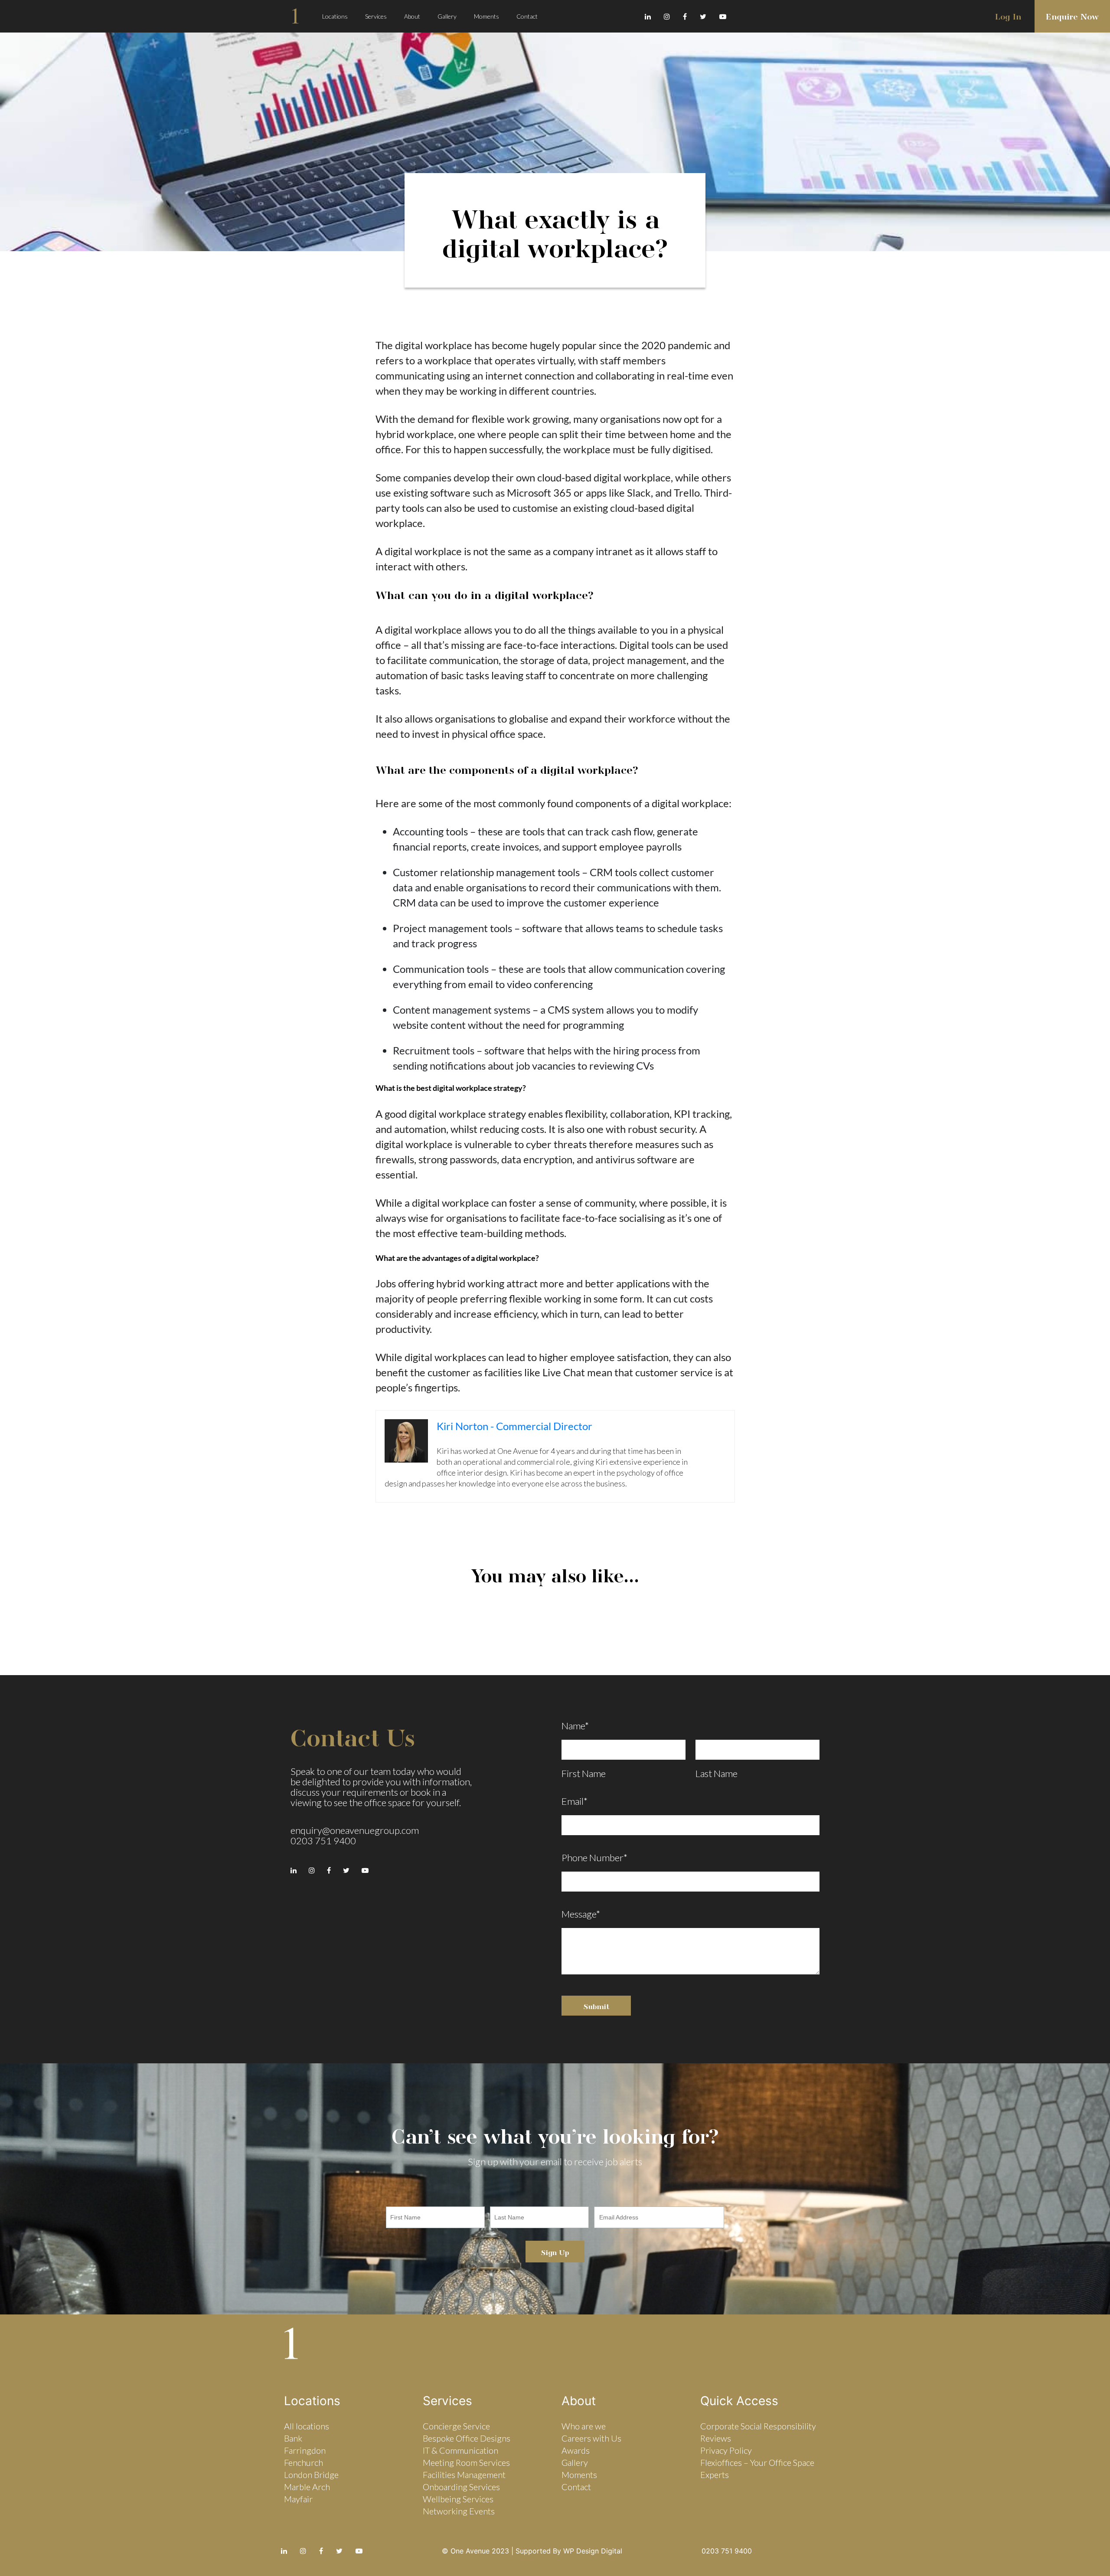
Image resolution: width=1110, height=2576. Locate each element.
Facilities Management (464, 2475)
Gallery (447, 16)
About (412, 16)
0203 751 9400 (323, 1841)
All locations (307, 2426)
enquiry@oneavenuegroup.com (355, 1830)
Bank (293, 2438)
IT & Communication (460, 2450)
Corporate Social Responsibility (758, 2426)
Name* (575, 1726)
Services (376, 16)
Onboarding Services (461, 2487)
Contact (527, 16)
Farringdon (305, 2450)
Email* (575, 1801)
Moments (486, 16)
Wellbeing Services (458, 2499)
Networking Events (459, 2511)
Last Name (717, 1774)
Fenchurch (304, 2462)
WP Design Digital (593, 2551)
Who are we (584, 2426)
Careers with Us (591, 2438)
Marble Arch (307, 2487)
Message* (581, 1914)
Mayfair (298, 2499)
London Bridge (311, 2475)
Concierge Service (456, 2426)
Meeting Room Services (466, 2462)
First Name (584, 1774)
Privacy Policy (726, 2450)
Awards (576, 2450)
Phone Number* (594, 1858)
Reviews (716, 2438)
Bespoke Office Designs (467, 2438)
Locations (335, 16)
